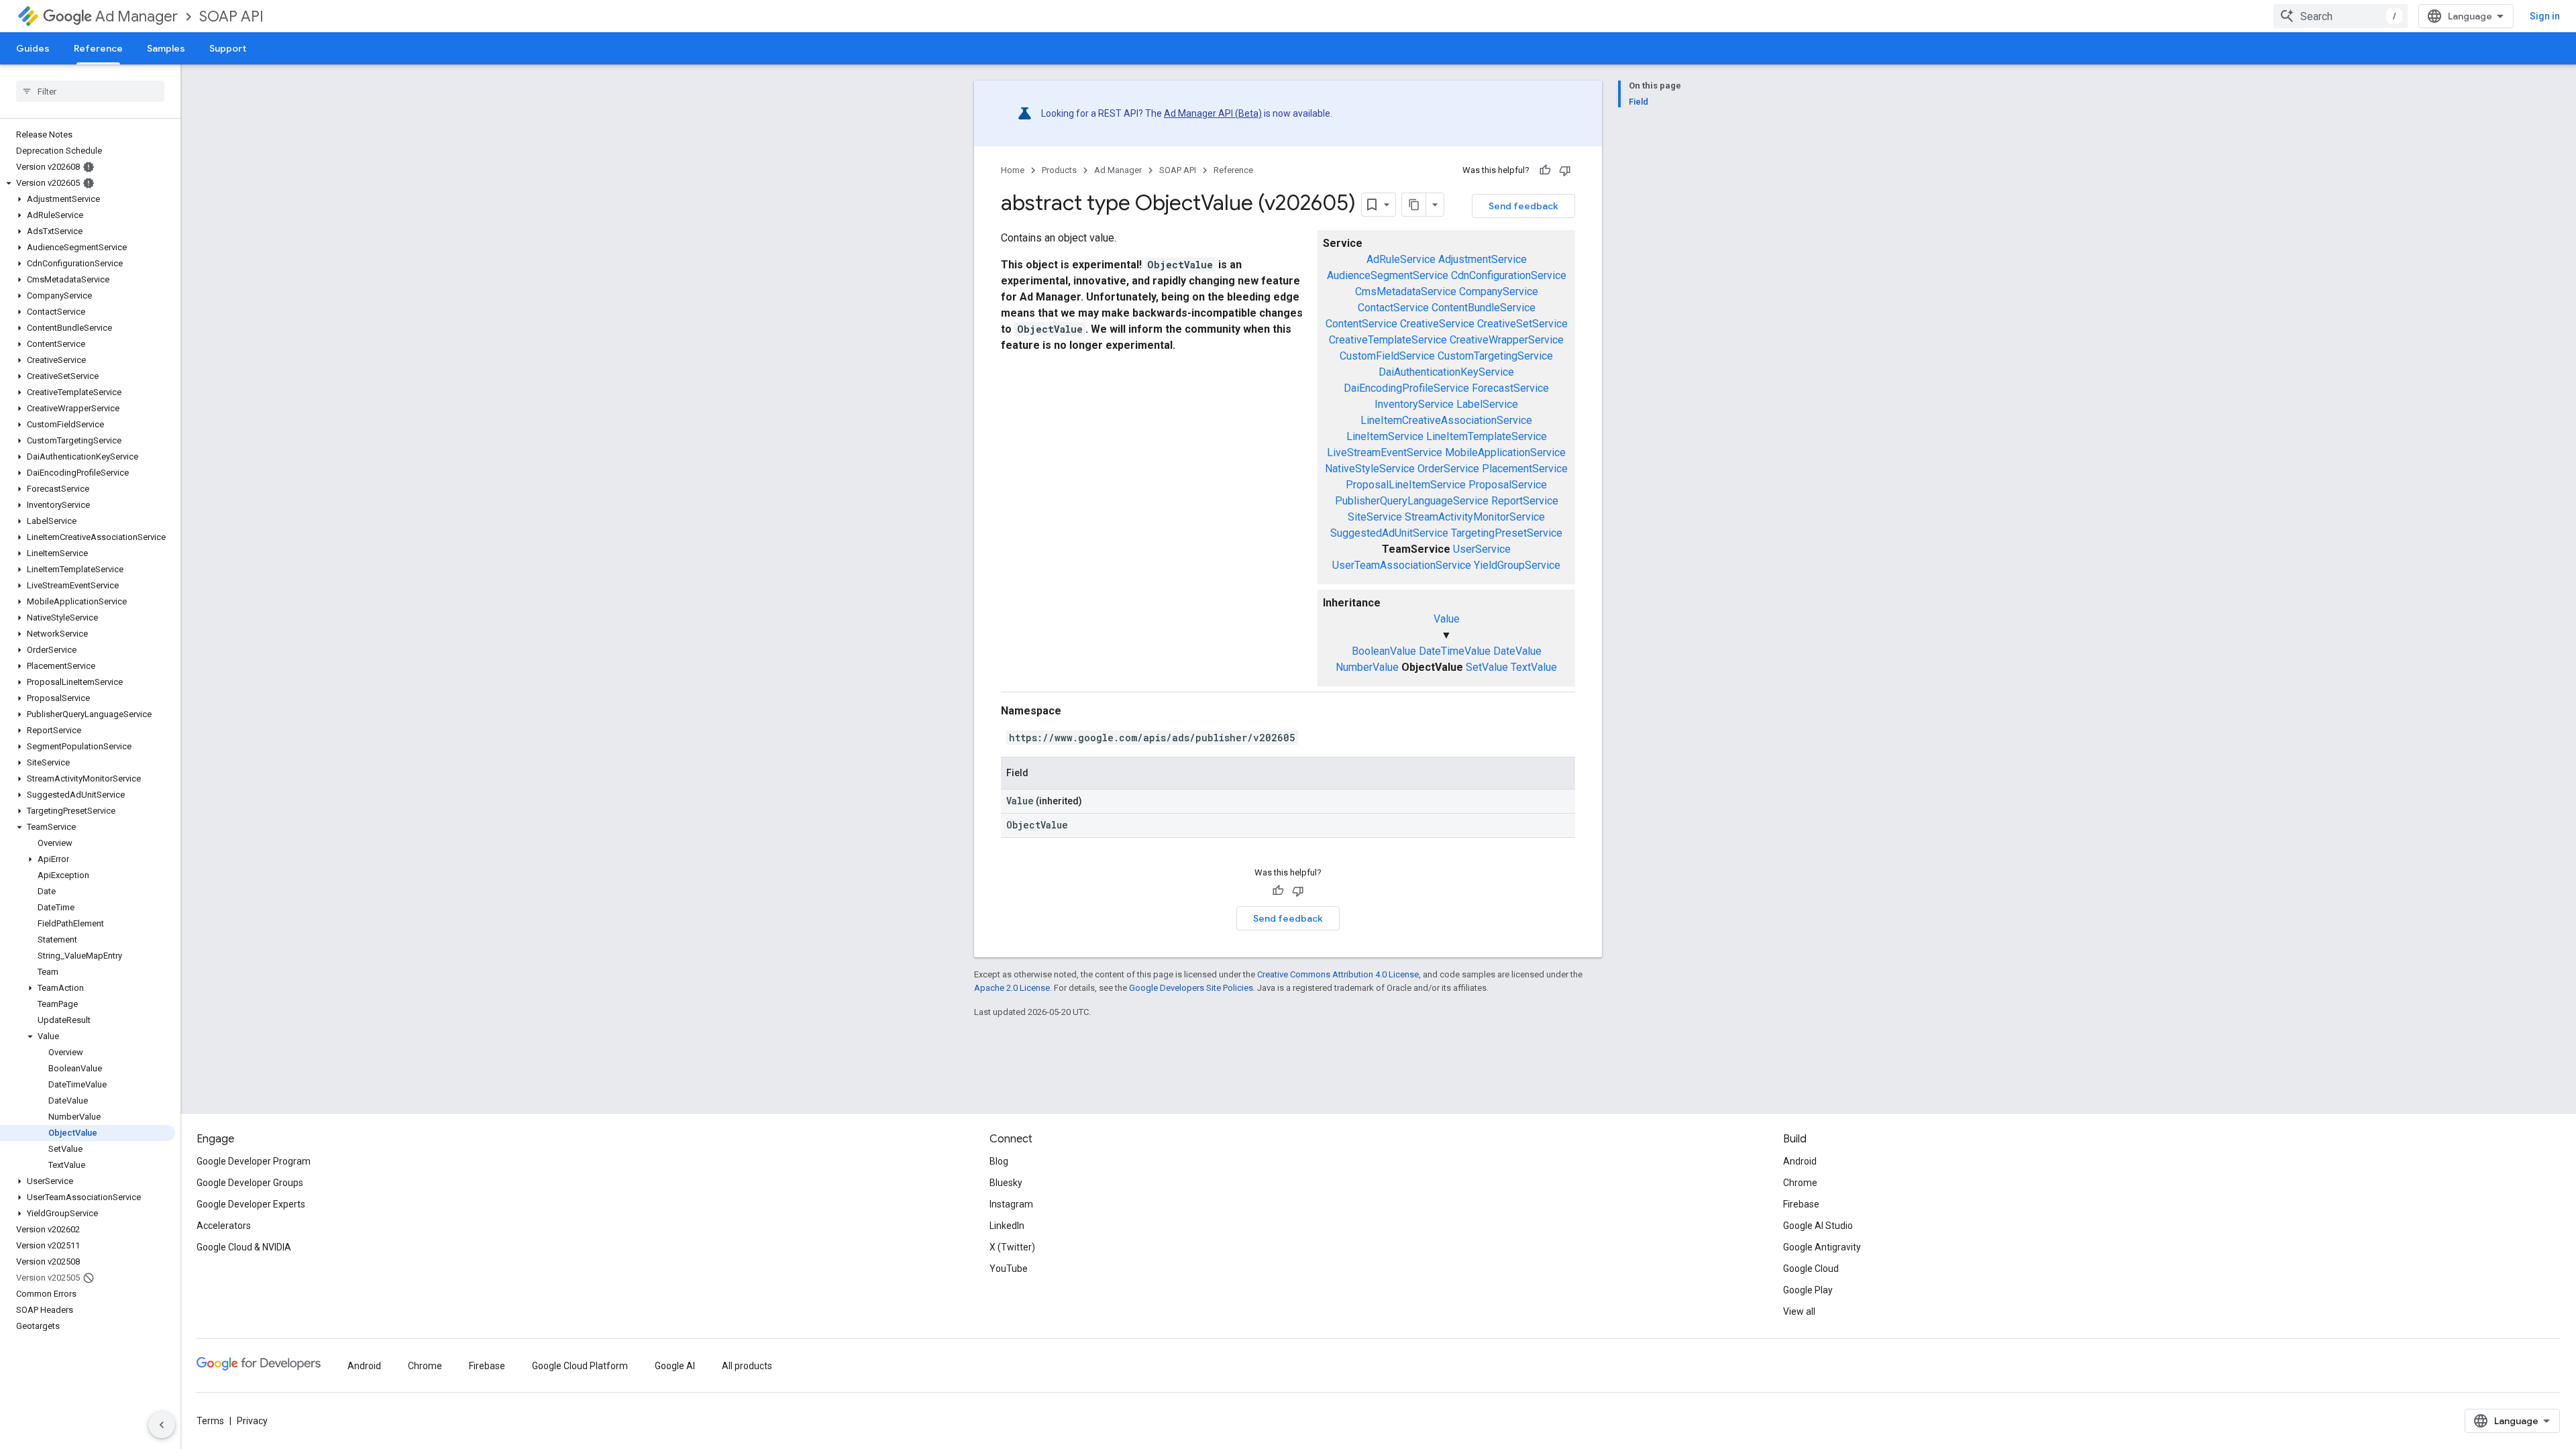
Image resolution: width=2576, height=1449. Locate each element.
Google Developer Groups (250, 1183)
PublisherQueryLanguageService (1412, 501)
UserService (1482, 549)
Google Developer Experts (251, 1204)
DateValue (1517, 651)
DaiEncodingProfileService (1406, 388)
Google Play (1808, 1290)
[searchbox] (90, 91)
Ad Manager (137, 16)
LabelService (1487, 404)
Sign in (2545, 16)
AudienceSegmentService (1388, 275)
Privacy (252, 1421)
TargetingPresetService (1507, 533)
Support (228, 48)
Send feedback (1523, 206)
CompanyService (1499, 291)
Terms (210, 1421)
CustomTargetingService (1495, 356)
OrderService (1448, 469)
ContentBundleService (1484, 308)
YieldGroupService (1517, 565)
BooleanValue (1384, 651)
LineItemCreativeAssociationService (1446, 420)
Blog (999, 1161)
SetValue (1487, 667)
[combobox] (2341, 16)
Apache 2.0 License (1012, 988)
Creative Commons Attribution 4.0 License (1338, 974)
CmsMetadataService (1406, 291)
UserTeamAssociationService (1402, 565)
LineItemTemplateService (1487, 436)
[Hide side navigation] (162, 1425)
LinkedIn (1007, 1226)
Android (1800, 1161)
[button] (88, 183)
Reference (98, 48)
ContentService (1361, 324)
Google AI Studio (1818, 1226)
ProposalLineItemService (1406, 485)
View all (1799, 1311)
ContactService (1393, 308)
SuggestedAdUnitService (1389, 533)
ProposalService (1508, 485)
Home (1013, 170)
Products (1059, 170)
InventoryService (1414, 404)
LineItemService (1385, 436)
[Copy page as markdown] (1414, 205)
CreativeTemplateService (1388, 340)
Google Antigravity (1822, 1247)
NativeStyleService (1370, 469)
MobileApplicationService (1505, 452)
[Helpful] (1545, 170)
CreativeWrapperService (1507, 340)
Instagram (1011, 1204)
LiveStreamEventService (1385, 452)
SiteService (1375, 517)
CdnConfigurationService (1509, 275)
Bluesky (1006, 1183)
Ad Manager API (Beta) (1213, 113)
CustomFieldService (1387, 356)
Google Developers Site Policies (1191, 988)
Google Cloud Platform (580, 1366)
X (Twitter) (1012, 1247)
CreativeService (1437, 324)
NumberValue (1367, 667)
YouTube (1009, 1269)
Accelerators (224, 1226)
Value (1447, 619)
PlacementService (1525, 469)
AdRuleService (1401, 259)
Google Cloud (1811, 1269)
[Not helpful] (1565, 170)
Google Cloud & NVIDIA (244, 1247)
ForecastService (1510, 388)
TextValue (1534, 667)
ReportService (1525, 501)
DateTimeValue (1455, 651)
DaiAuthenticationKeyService (1446, 372)
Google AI (675, 1366)
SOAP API (231, 16)
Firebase (1801, 1204)
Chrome (1800, 1183)
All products (747, 1366)
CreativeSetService (1522, 324)
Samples (166, 48)
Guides (33, 48)
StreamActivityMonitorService (1475, 517)
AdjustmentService (1483, 259)
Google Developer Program (254, 1161)
